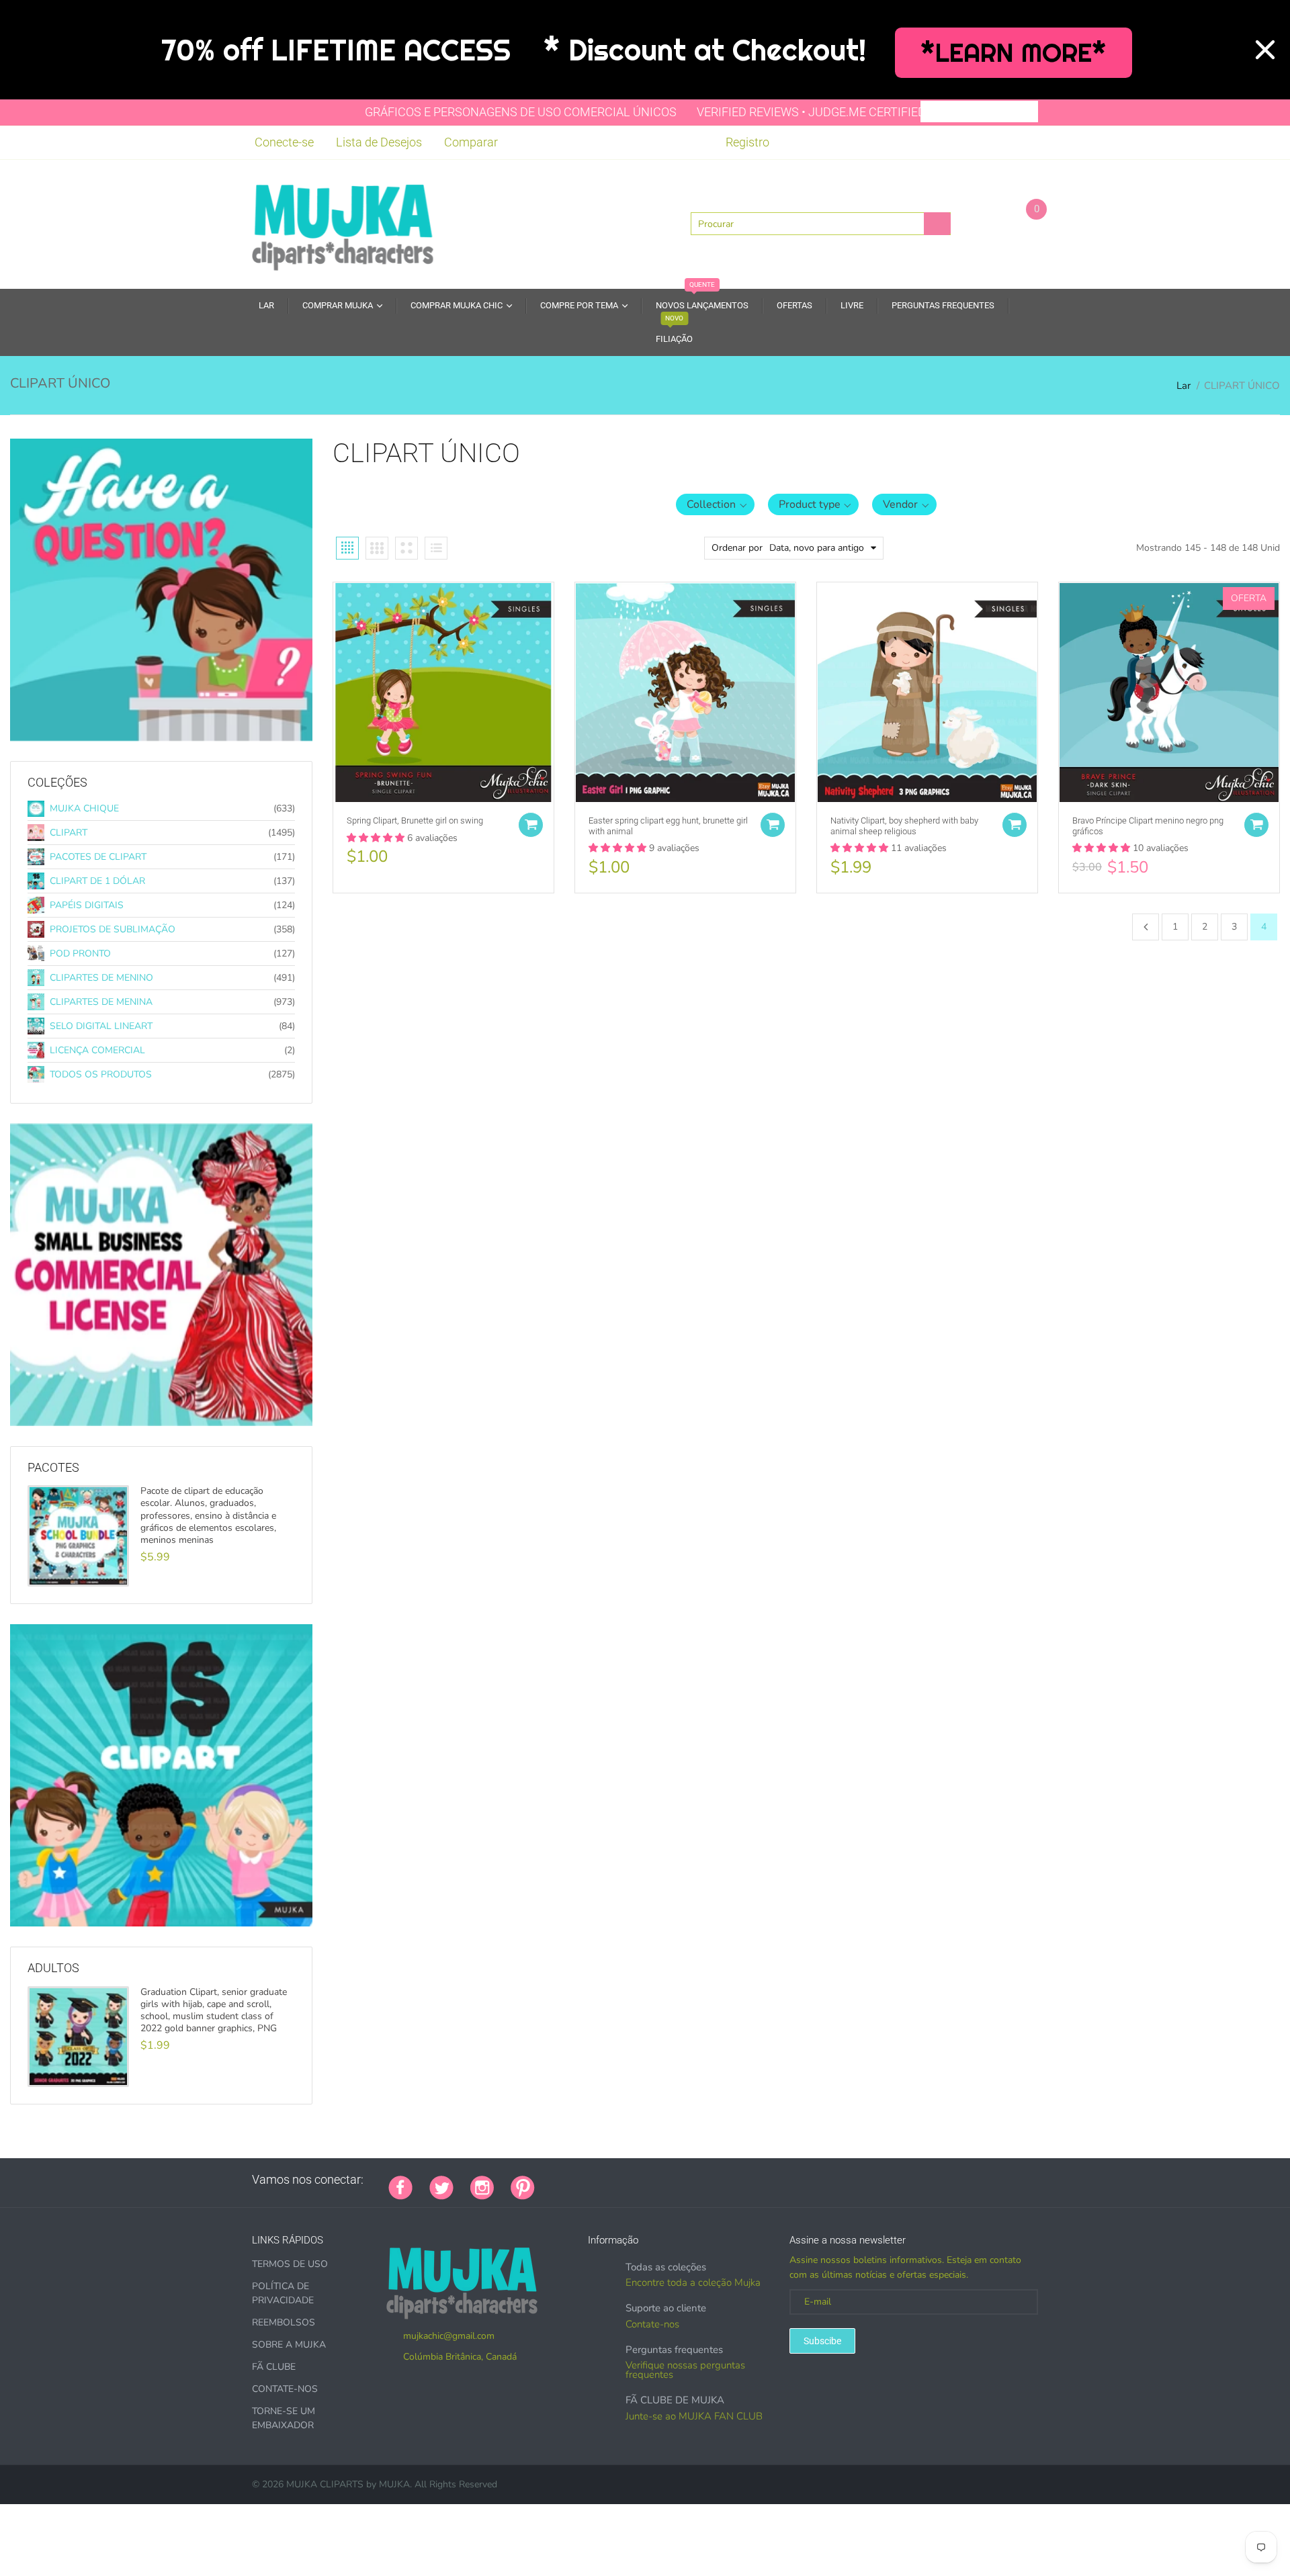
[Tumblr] (636, 2180)
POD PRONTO (80, 953)
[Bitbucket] (619, 2180)
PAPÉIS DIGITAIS (87, 905)
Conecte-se (284, 142)
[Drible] (652, 2180)
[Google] (552, 2180)
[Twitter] (441, 2186)
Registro (747, 142)
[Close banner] (1265, 50)
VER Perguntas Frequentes (111, 742)
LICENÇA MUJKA (80, 1427)
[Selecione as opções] (531, 825)
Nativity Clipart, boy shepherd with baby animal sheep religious (904, 826)
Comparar (471, 142)
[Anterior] (1146, 927)
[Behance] (736, 2180)
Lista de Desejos (379, 142)
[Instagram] (482, 2186)
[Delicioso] (686, 2180)
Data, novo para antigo (817, 548)
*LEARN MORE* (1014, 53)
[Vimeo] (669, 2180)
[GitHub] (568, 2180)
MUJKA (394, 2484)
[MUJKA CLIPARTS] (343, 223)
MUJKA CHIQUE (84, 808)
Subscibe (822, 2341)
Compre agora (80, 1927)
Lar (1184, 386)
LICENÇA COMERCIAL (97, 1050)
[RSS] (585, 2180)
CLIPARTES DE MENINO (101, 978)
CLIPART (69, 833)
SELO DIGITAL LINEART (101, 1026)
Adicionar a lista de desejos (337, 623)
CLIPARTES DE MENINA (101, 1002)
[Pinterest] (523, 2186)
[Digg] (720, 2180)
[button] (715, 504)
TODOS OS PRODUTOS (101, 1074)
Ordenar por (737, 548)
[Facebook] (400, 2186)
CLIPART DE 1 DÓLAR (97, 881)
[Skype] (703, 2180)
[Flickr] (602, 2180)
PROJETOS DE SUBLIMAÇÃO (113, 929)
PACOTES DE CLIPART (98, 857)
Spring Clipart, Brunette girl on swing (415, 820)
